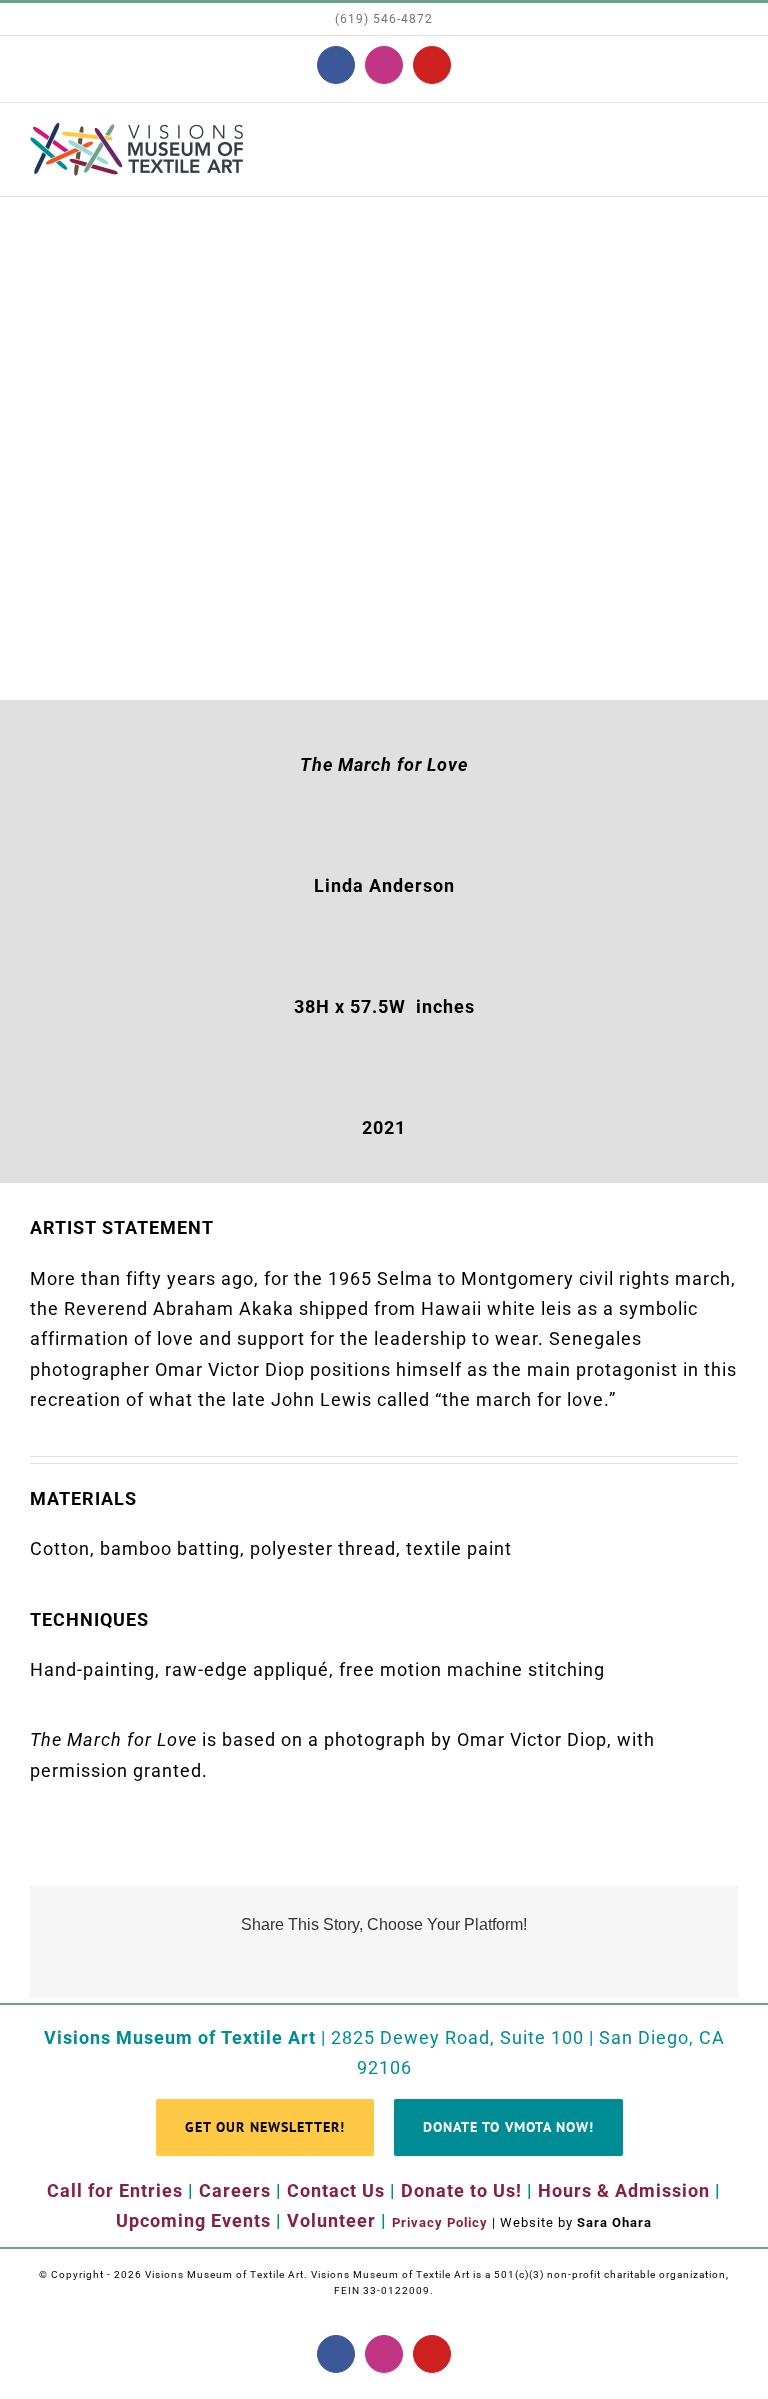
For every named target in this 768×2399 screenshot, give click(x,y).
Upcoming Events (193, 2220)
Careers (235, 2190)
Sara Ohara (614, 2222)
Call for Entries (115, 2190)
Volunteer (331, 2220)
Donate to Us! (461, 2190)
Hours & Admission (624, 2190)
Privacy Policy (440, 2222)
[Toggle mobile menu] (729, 141)
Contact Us (336, 2190)
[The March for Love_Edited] (384, 215)
